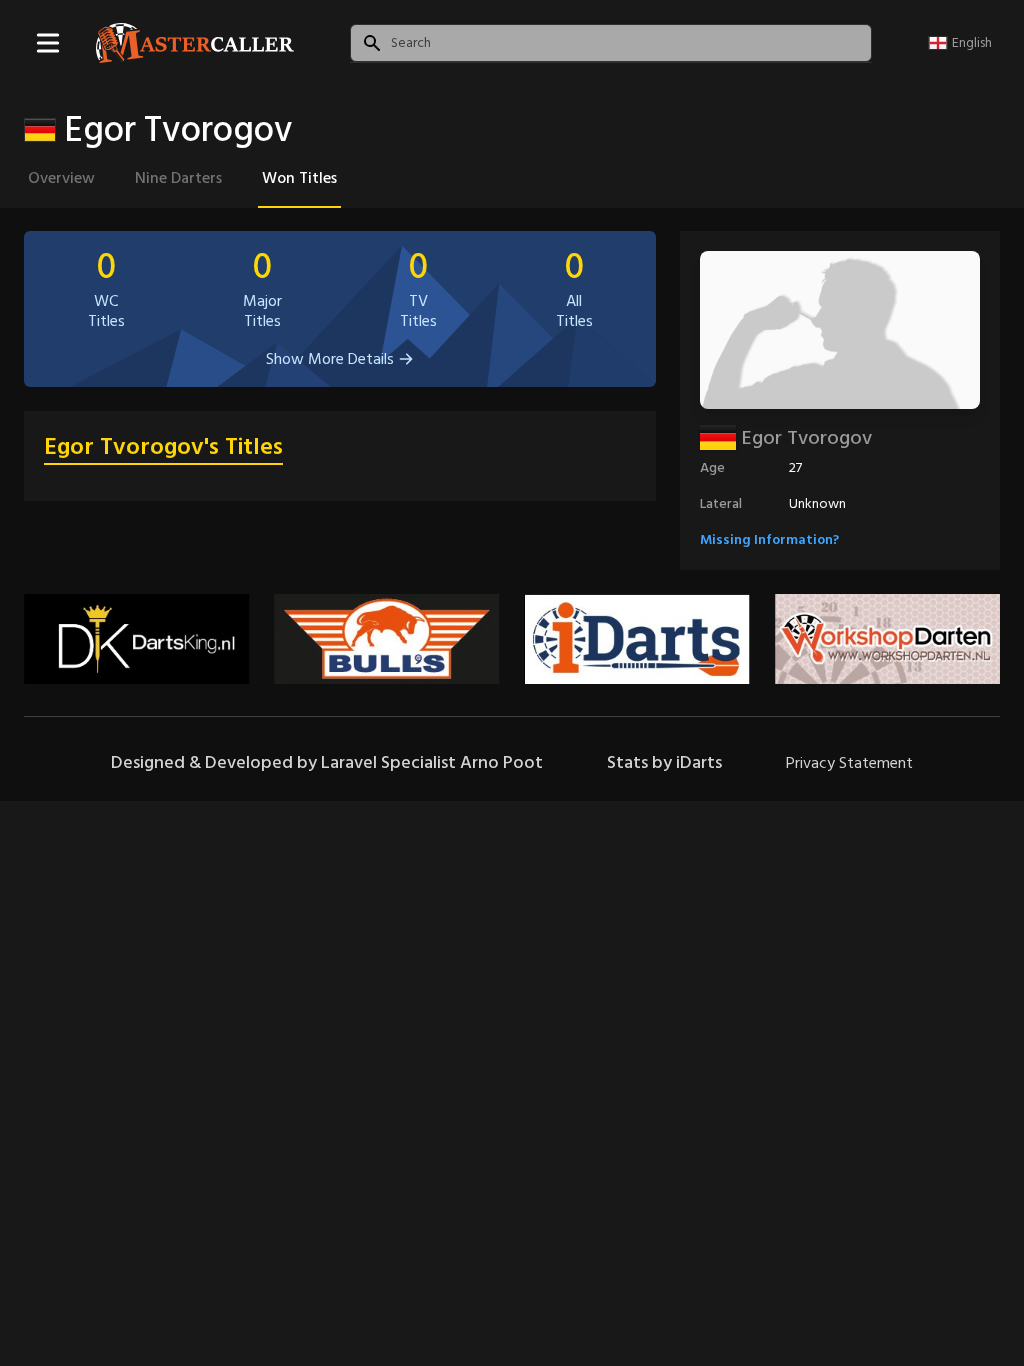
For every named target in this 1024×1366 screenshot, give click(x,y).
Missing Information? (769, 539)
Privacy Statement (849, 763)
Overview (61, 178)
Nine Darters (178, 178)
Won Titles (299, 178)
